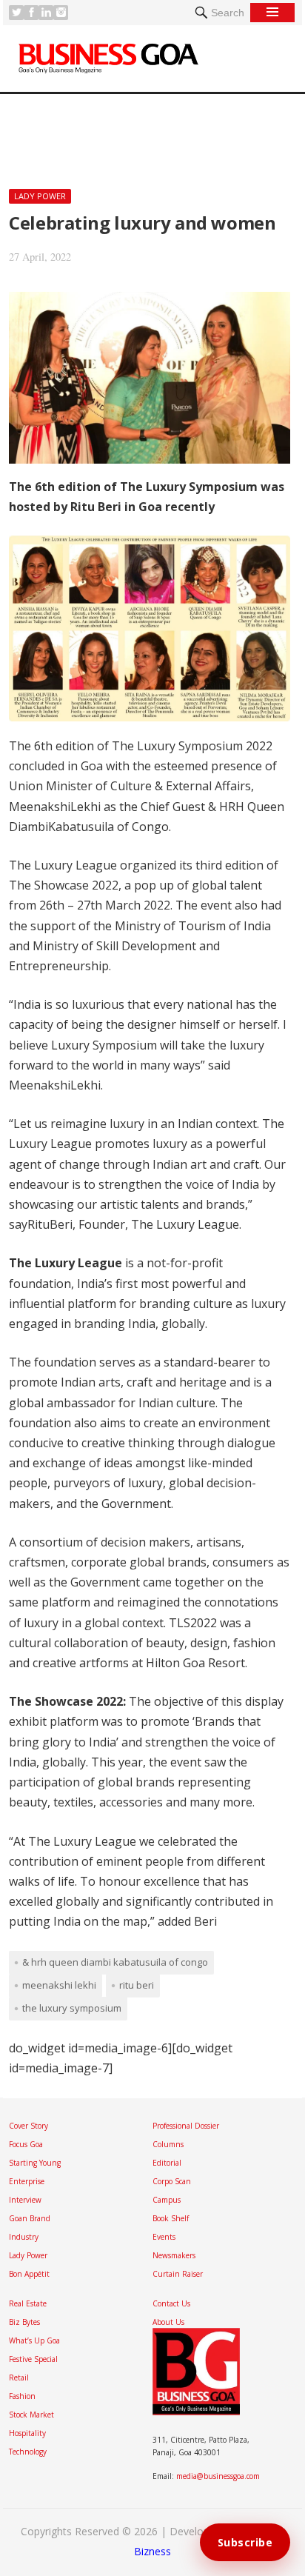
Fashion (22, 2396)
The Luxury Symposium (72, 2008)
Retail (19, 2378)
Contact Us (171, 2303)
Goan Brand (30, 2218)
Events (164, 2237)
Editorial (167, 2163)
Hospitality (27, 2433)
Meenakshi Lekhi (59, 1985)
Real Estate (28, 2303)
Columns (168, 2144)
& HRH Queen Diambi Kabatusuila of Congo (115, 1962)
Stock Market (31, 2415)
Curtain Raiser (178, 2274)
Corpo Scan (172, 2181)
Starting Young (35, 2163)
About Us (168, 2322)
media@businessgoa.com (218, 2476)
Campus (167, 2200)
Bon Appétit (29, 2274)
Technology (28, 2452)
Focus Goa (26, 2144)
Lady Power (40, 196)
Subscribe (245, 2542)
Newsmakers (174, 2255)
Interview (25, 2200)
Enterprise (27, 2181)
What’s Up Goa (34, 2340)
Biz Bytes (24, 2322)
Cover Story (29, 2126)
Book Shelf (171, 2218)
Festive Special (33, 2359)
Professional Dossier (186, 2126)
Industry (24, 2237)
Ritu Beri (137, 1985)
